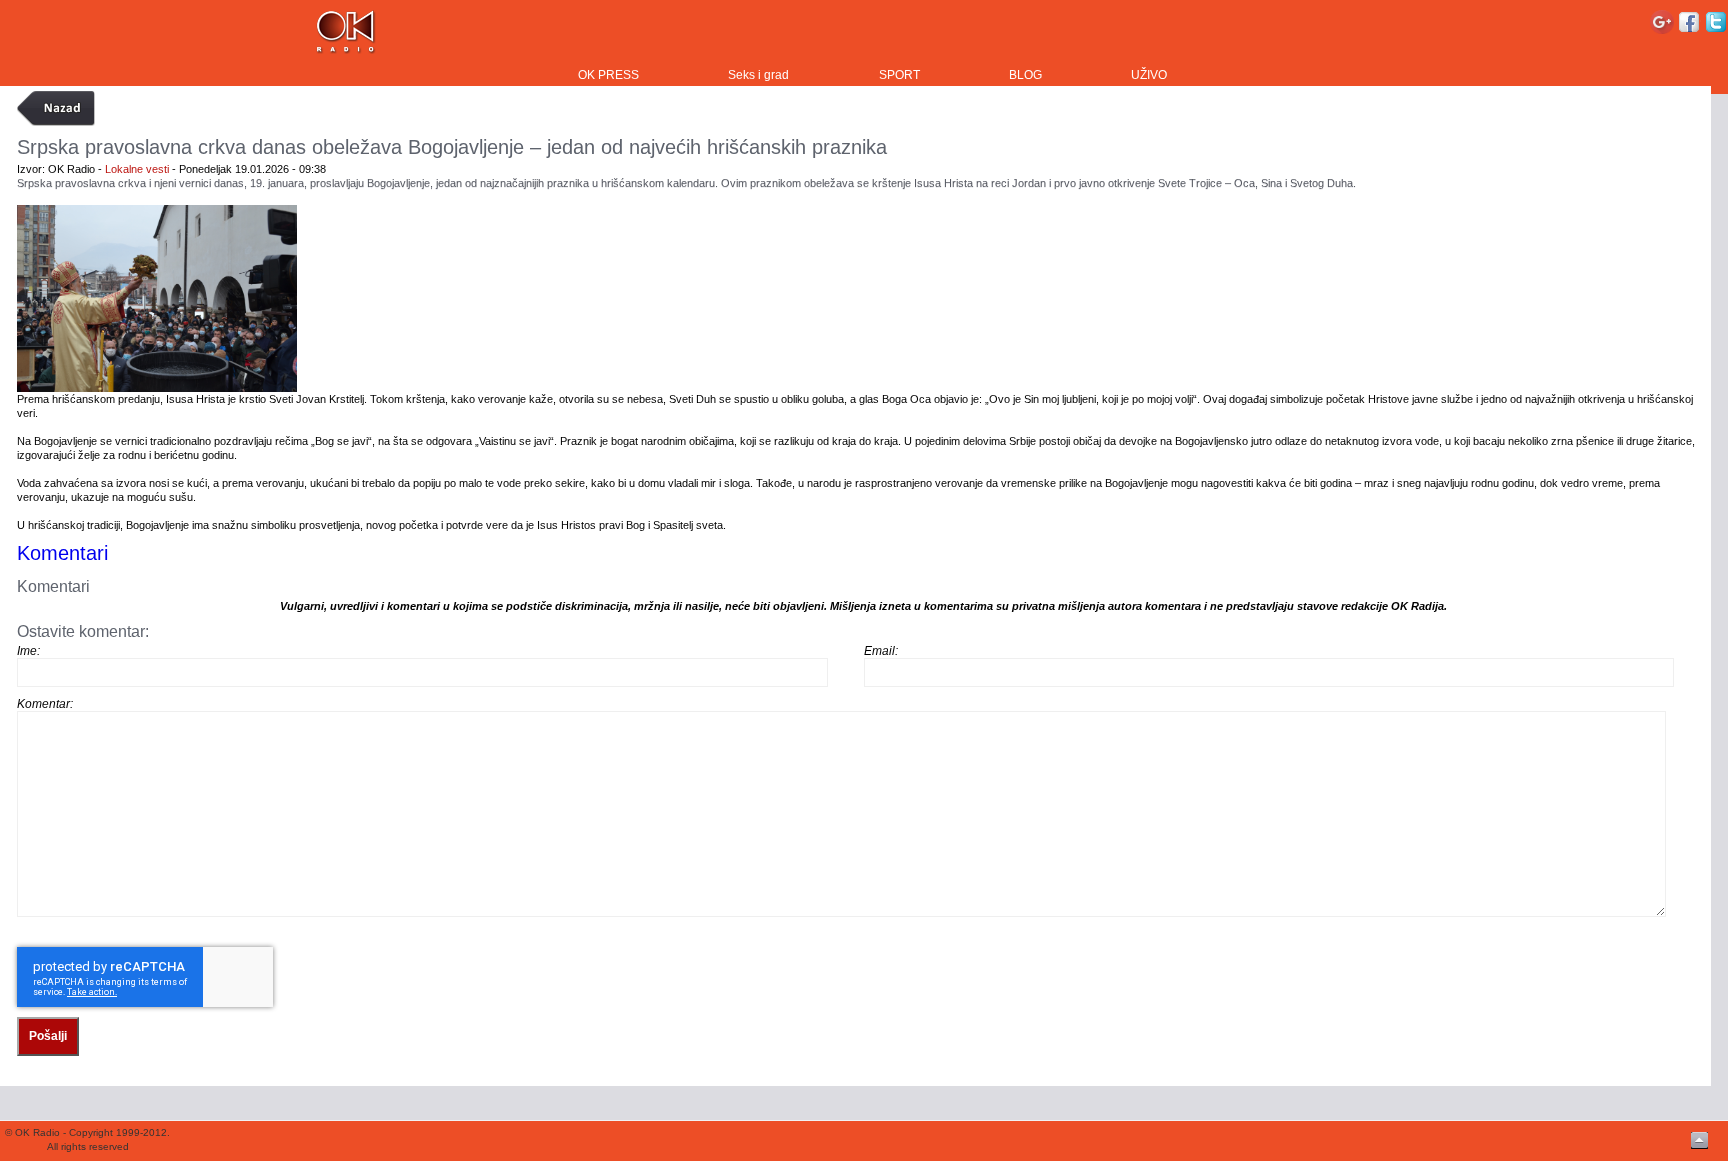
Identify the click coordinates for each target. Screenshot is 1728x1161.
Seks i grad (758, 75)
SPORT (899, 75)
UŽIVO (1149, 75)
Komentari (62, 553)
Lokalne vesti (137, 169)
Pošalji (48, 1036)
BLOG (1025, 75)
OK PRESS (608, 75)
